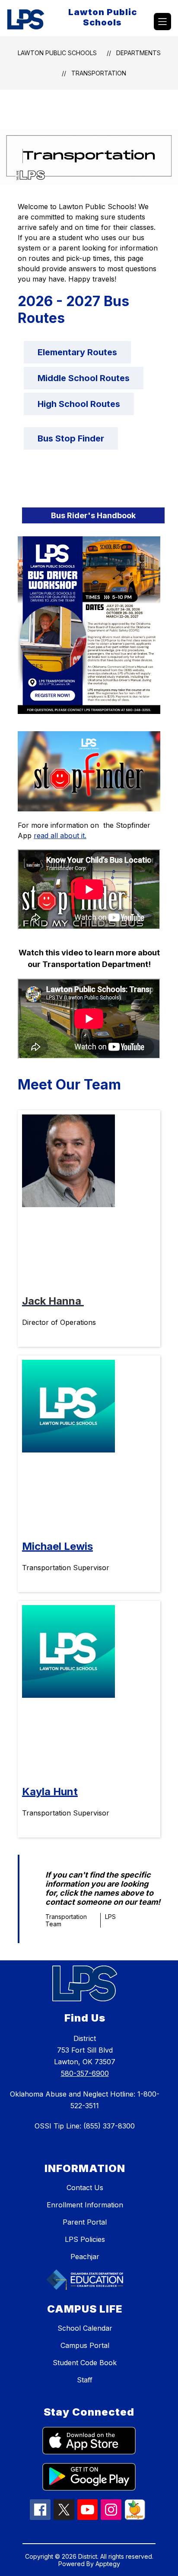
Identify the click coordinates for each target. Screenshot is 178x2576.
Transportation (99, 73)
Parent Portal (85, 2222)
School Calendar (85, 2328)
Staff (85, 2380)
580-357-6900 (85, 2073)
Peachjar (85, 2257)
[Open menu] (162, 22)
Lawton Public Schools (57, 53)
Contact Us (85, 2188)
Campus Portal (85, 2345)
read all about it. (60, 836)
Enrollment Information (85, 2205)
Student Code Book (85, 2363)
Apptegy (108, 2564)
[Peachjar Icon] (135, 2517)
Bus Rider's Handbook (93, 515)
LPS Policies (85, 2239)
